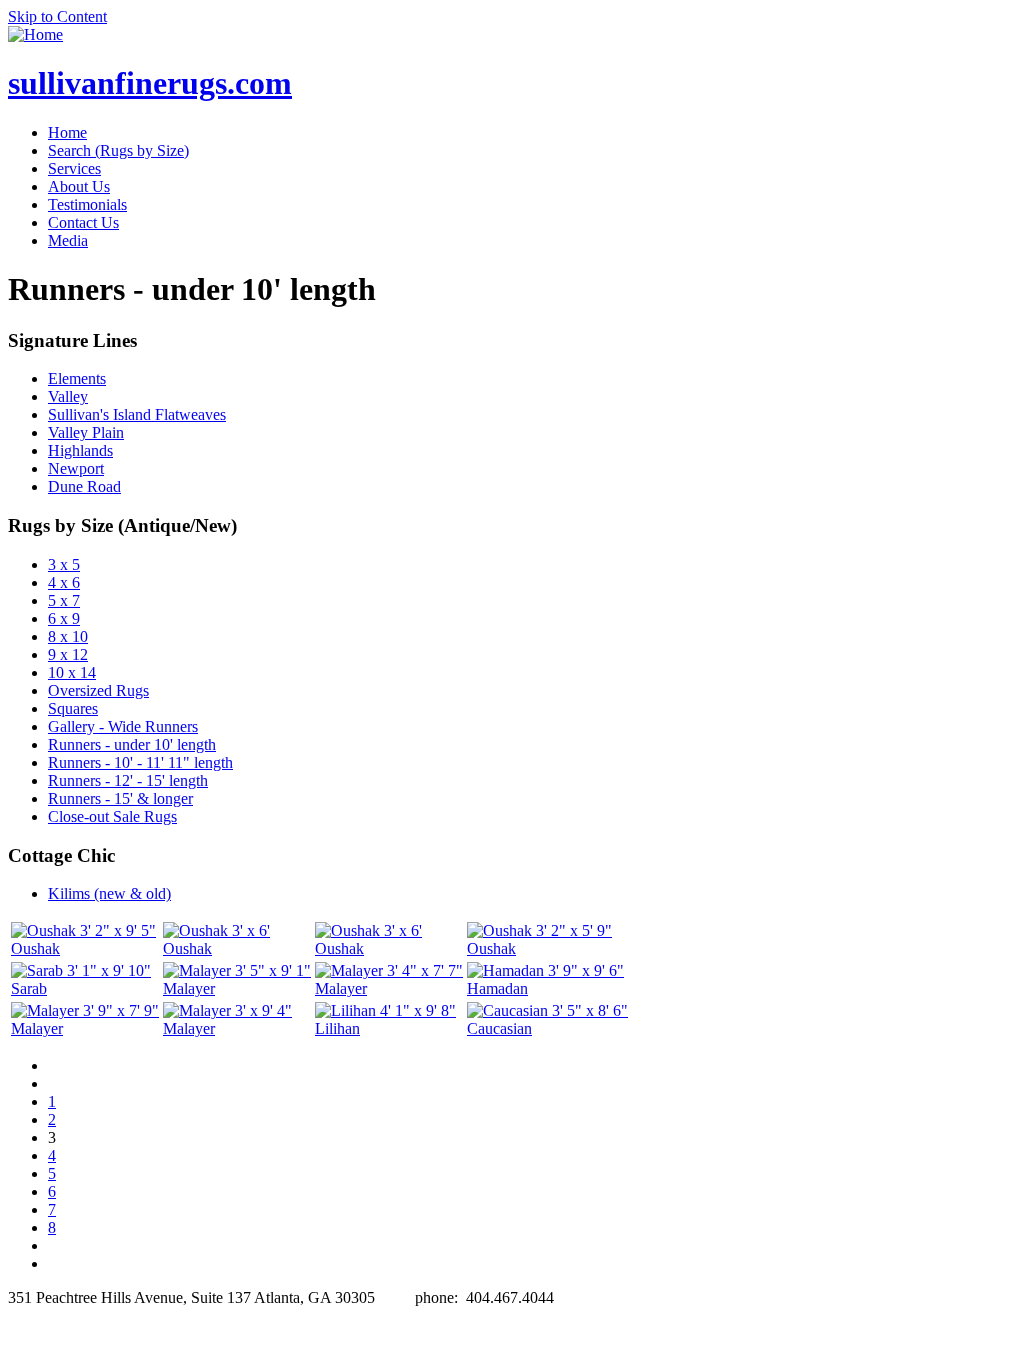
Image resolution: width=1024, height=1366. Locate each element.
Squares (73, 708)
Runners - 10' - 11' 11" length (140, 762)
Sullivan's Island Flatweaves (137, 414)
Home (67, 132)
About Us (79, 186)
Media (68, 240)
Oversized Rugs (98, 690)
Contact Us (83, 222)
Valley (68, 396)
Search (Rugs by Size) (118, 150)
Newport (76, 468)
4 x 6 (64, 582)
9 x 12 (68, 654)
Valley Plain (86, 432)
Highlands (80, 450)
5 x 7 (64, 600)
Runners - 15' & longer (120, 798)
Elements (77, 378)
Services (74, 168)
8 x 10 (68, 636)
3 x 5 (64, 564)
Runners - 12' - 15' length (128, 780)
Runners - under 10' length (132, 744)
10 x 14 (72, 672)
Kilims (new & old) (109, 893)
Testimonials (87, 204)
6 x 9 (64, 618)
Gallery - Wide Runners (123, 726)
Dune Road (84, 486)
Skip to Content (57, 16)
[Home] (35, 34)
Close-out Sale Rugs (112, 816)
